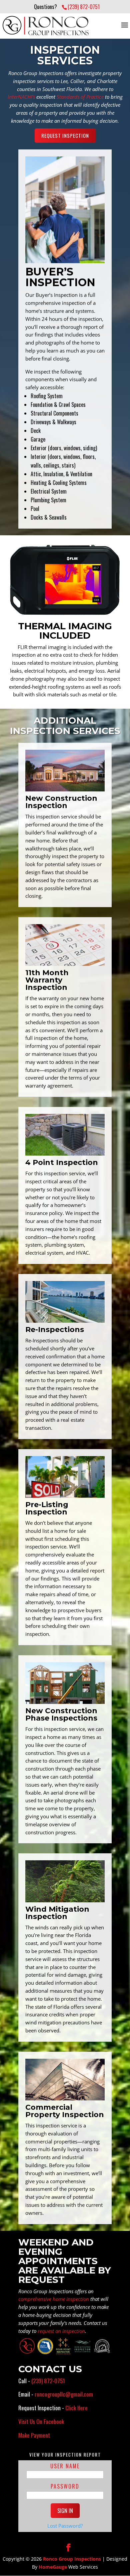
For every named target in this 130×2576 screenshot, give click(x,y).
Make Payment (34, 2435)
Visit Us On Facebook (41, 2421)
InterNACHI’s (21, 97)
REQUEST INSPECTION (65, 135)
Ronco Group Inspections (72, 2559)
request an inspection (61, 2331)
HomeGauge (53, 2567)
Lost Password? (65, 2526)
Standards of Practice (80, 97)
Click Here (76, 2408)
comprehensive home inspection (54, 2299)
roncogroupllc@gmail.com (64, 2394)
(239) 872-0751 (84, 7)
